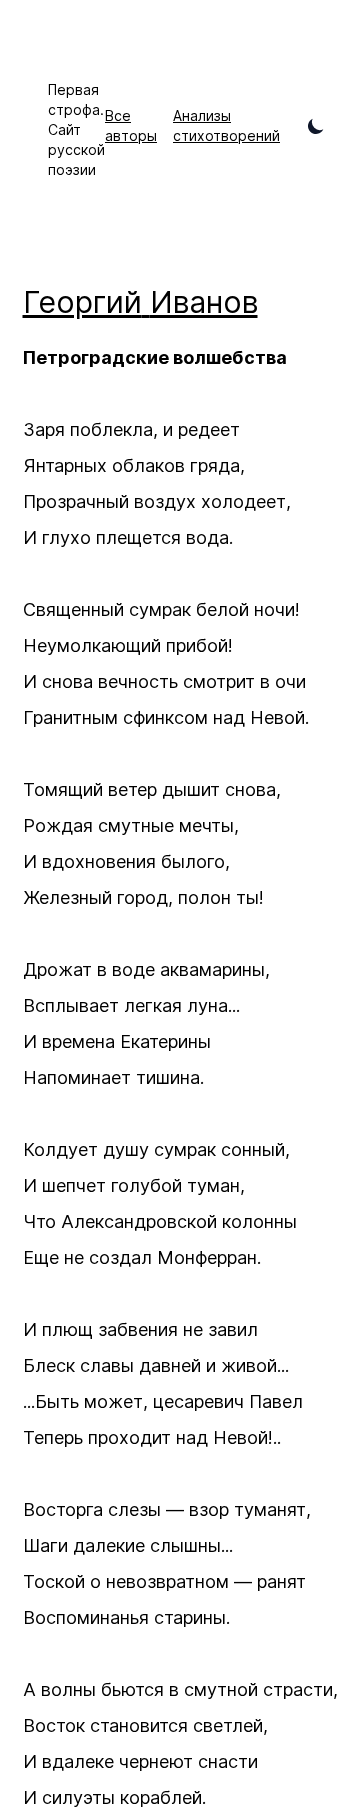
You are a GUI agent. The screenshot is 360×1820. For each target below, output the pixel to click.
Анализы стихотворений (226, 125)
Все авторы (131, 125)
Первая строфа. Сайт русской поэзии (76, 129)
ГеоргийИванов (140, 302)
